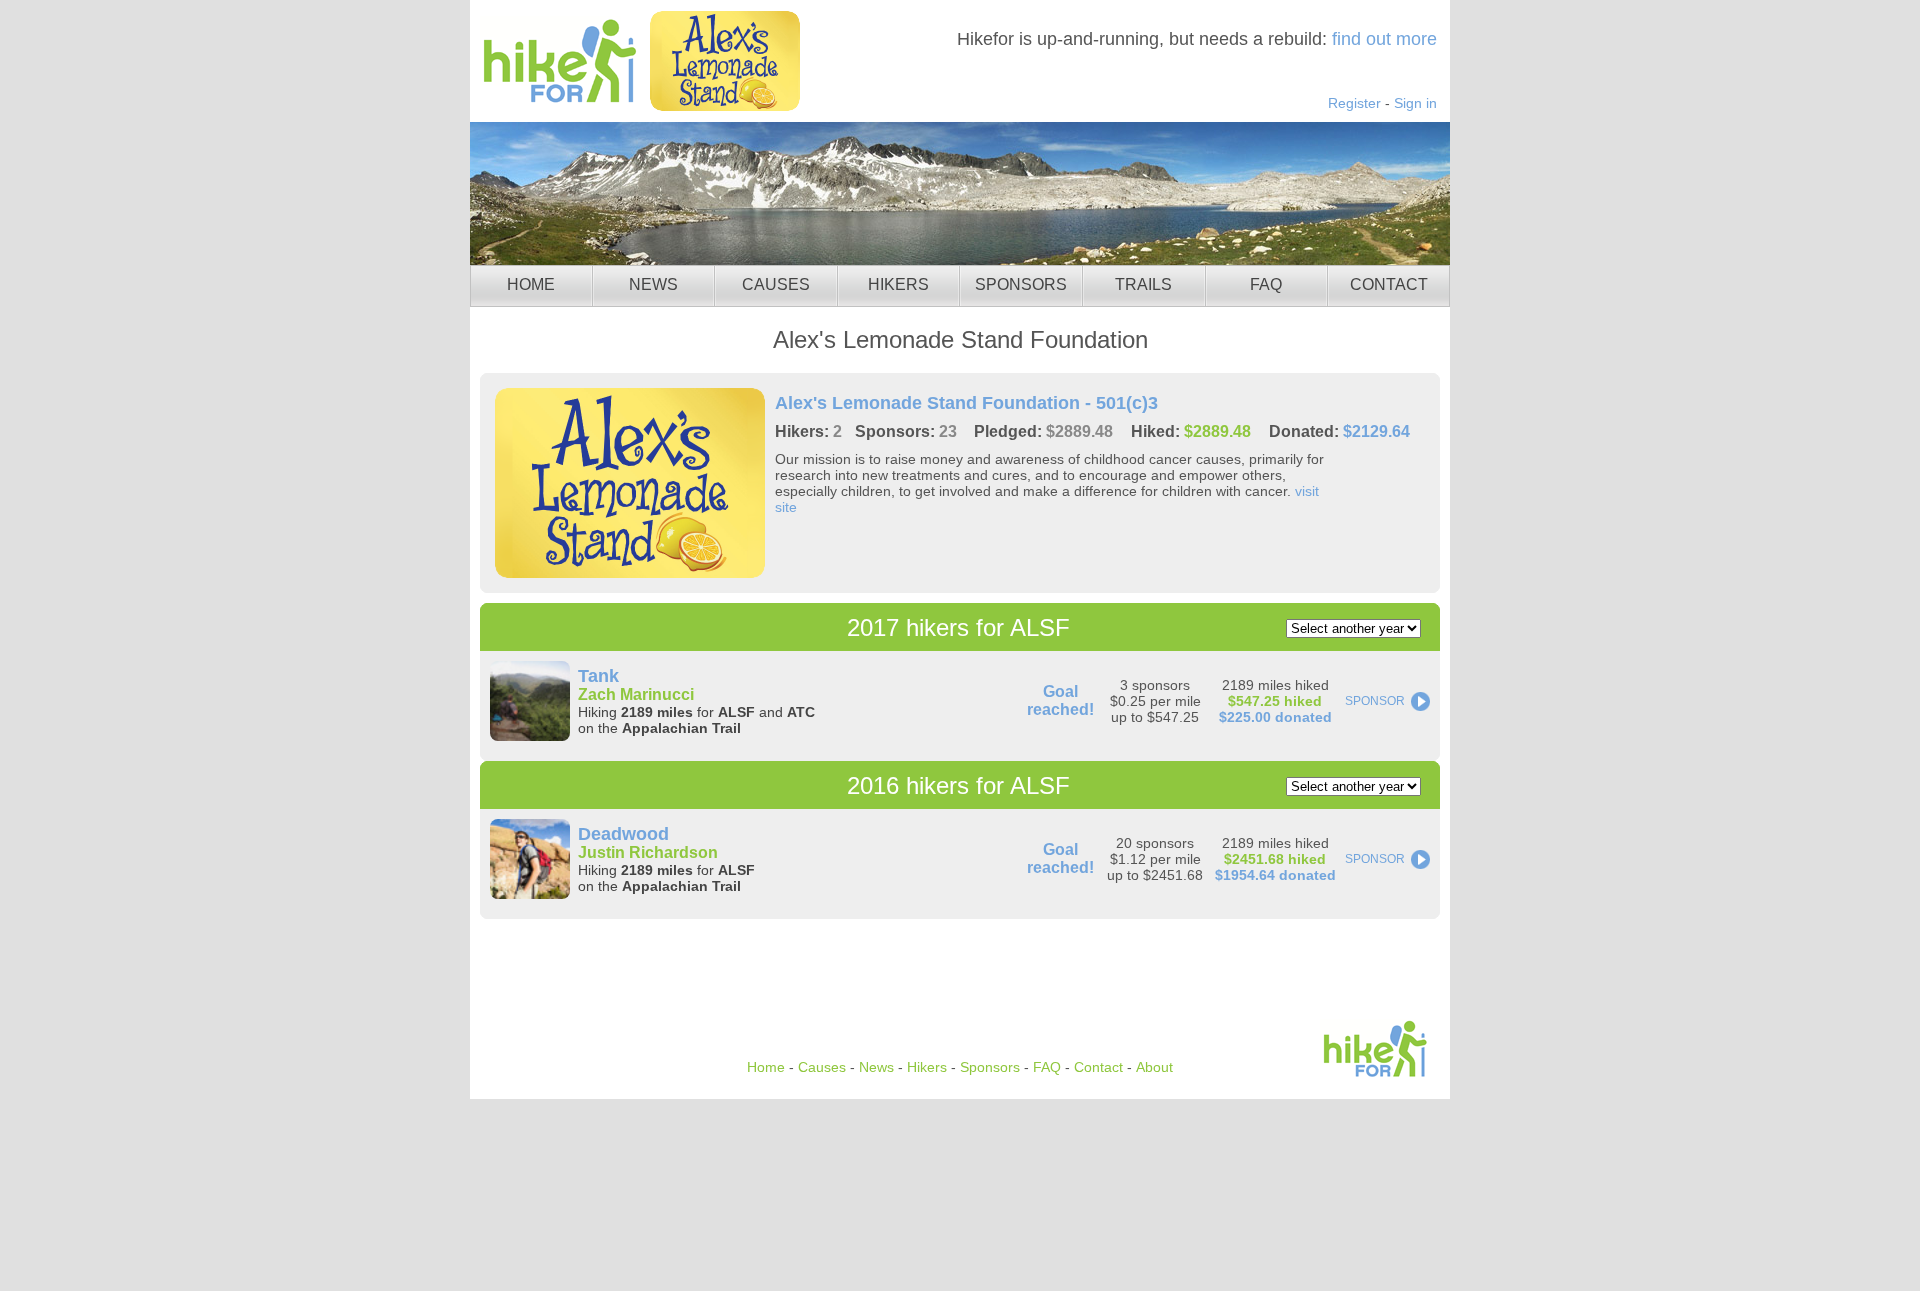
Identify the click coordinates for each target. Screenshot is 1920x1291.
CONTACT (1389, 284)
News (876, 1067)
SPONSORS (1021, 284)
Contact (1098, 1067)
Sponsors (990, 1067)
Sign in (1415, 103)
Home (766, 1067)
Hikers (927, 1067)
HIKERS (898, 284)
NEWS (653, 284)
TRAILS (1143, 284)
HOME (531, 284)
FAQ (1266, 284)
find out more (1384, 39)
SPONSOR (1375, 701)
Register (1354, 103)
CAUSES (776, 284)
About (1154, 1067)
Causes (822, 1067)
